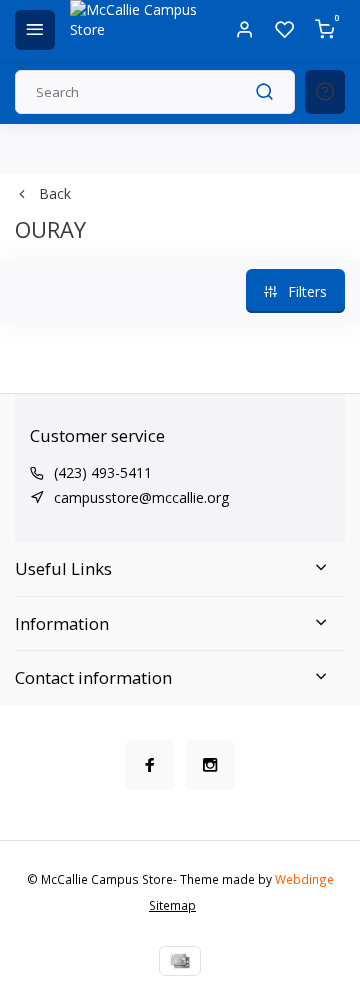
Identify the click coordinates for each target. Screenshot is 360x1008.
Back (55, 193)
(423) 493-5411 (103, 472)
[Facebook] (150, 765)
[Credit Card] (180, 961)
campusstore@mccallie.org (141, 497)
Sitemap (172, 905)
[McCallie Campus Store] (140, 30)
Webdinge (304, 879)
